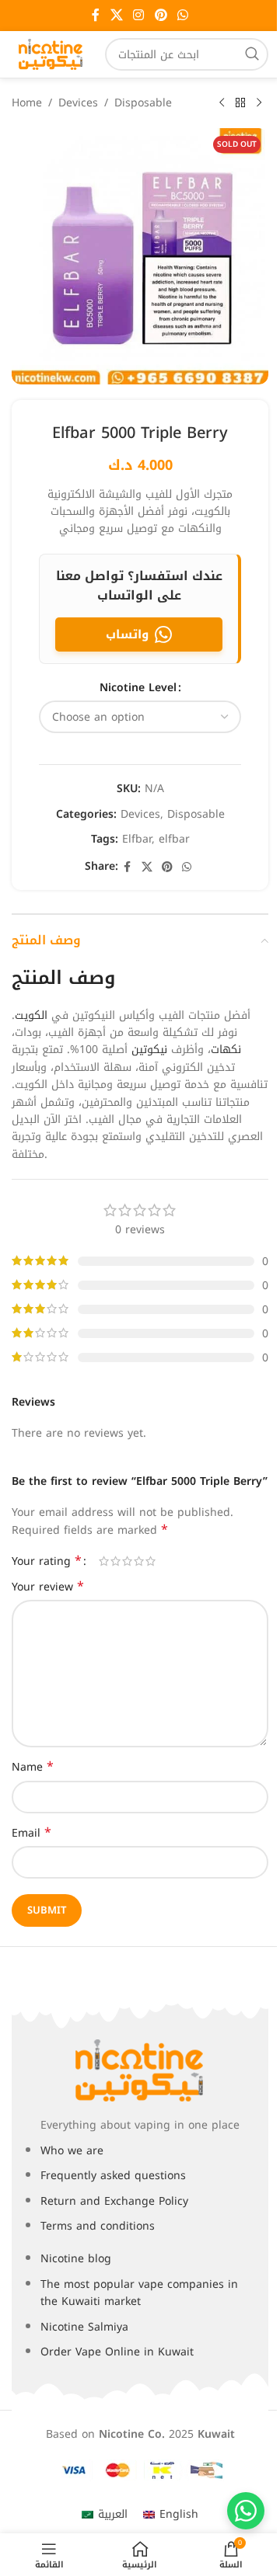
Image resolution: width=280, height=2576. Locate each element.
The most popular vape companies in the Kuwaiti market (139, 2293)
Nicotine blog (76, 2259)
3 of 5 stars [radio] (127, 1561)
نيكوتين (149, 1050)
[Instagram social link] (139, 15)
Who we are (72, 2151)
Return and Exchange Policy (114, 2201)
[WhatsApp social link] (182, 15)
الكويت (31, 1015)
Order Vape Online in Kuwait (117, 2352)
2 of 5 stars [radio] (115, 1561)
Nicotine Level (138, 688)
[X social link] (116, 15)
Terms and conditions (98, 2226)
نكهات (226, 1050)
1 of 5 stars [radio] (104, 1561)
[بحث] (252, 54)
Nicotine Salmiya (84, 2327)
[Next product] (259, 103)
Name (33, 1768)
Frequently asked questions (113, 2176)
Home (27, 103)
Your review (48, 1587)
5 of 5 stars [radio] (150, 1561)
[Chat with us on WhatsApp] (246, 2511)
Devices (78, 103)
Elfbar (137, 839)
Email (31, 1834)
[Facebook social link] (96, 15)
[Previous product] (222, 103)
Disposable (143, 103)
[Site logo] (51, 54)
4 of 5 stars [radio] (139, 1561)
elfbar (174, 839)
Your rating (47, 1561)
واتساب (127, 634)
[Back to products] (240, 103)
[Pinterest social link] (161, 15)
